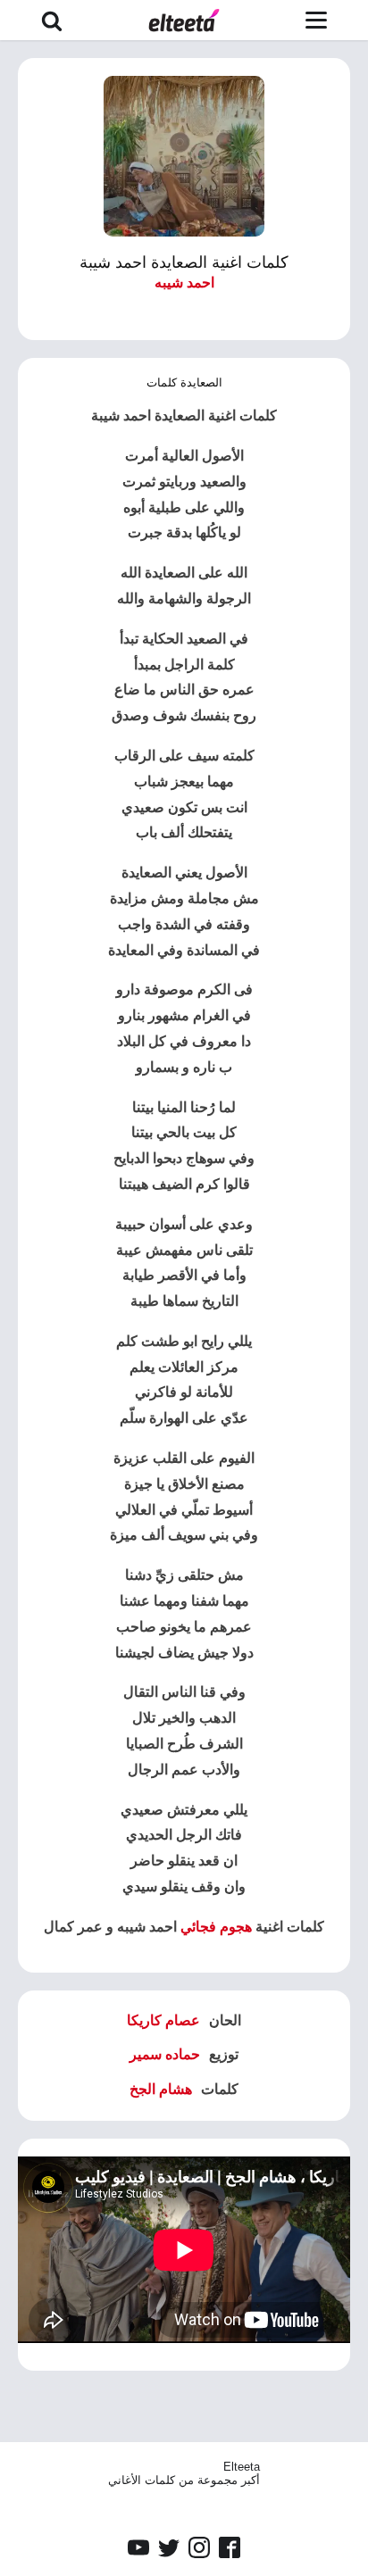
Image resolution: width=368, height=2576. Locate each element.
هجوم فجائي (216, 1927)
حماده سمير (165, 2054)
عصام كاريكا (163, 2020)
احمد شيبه (184, 283)
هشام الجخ (161, 2089)
